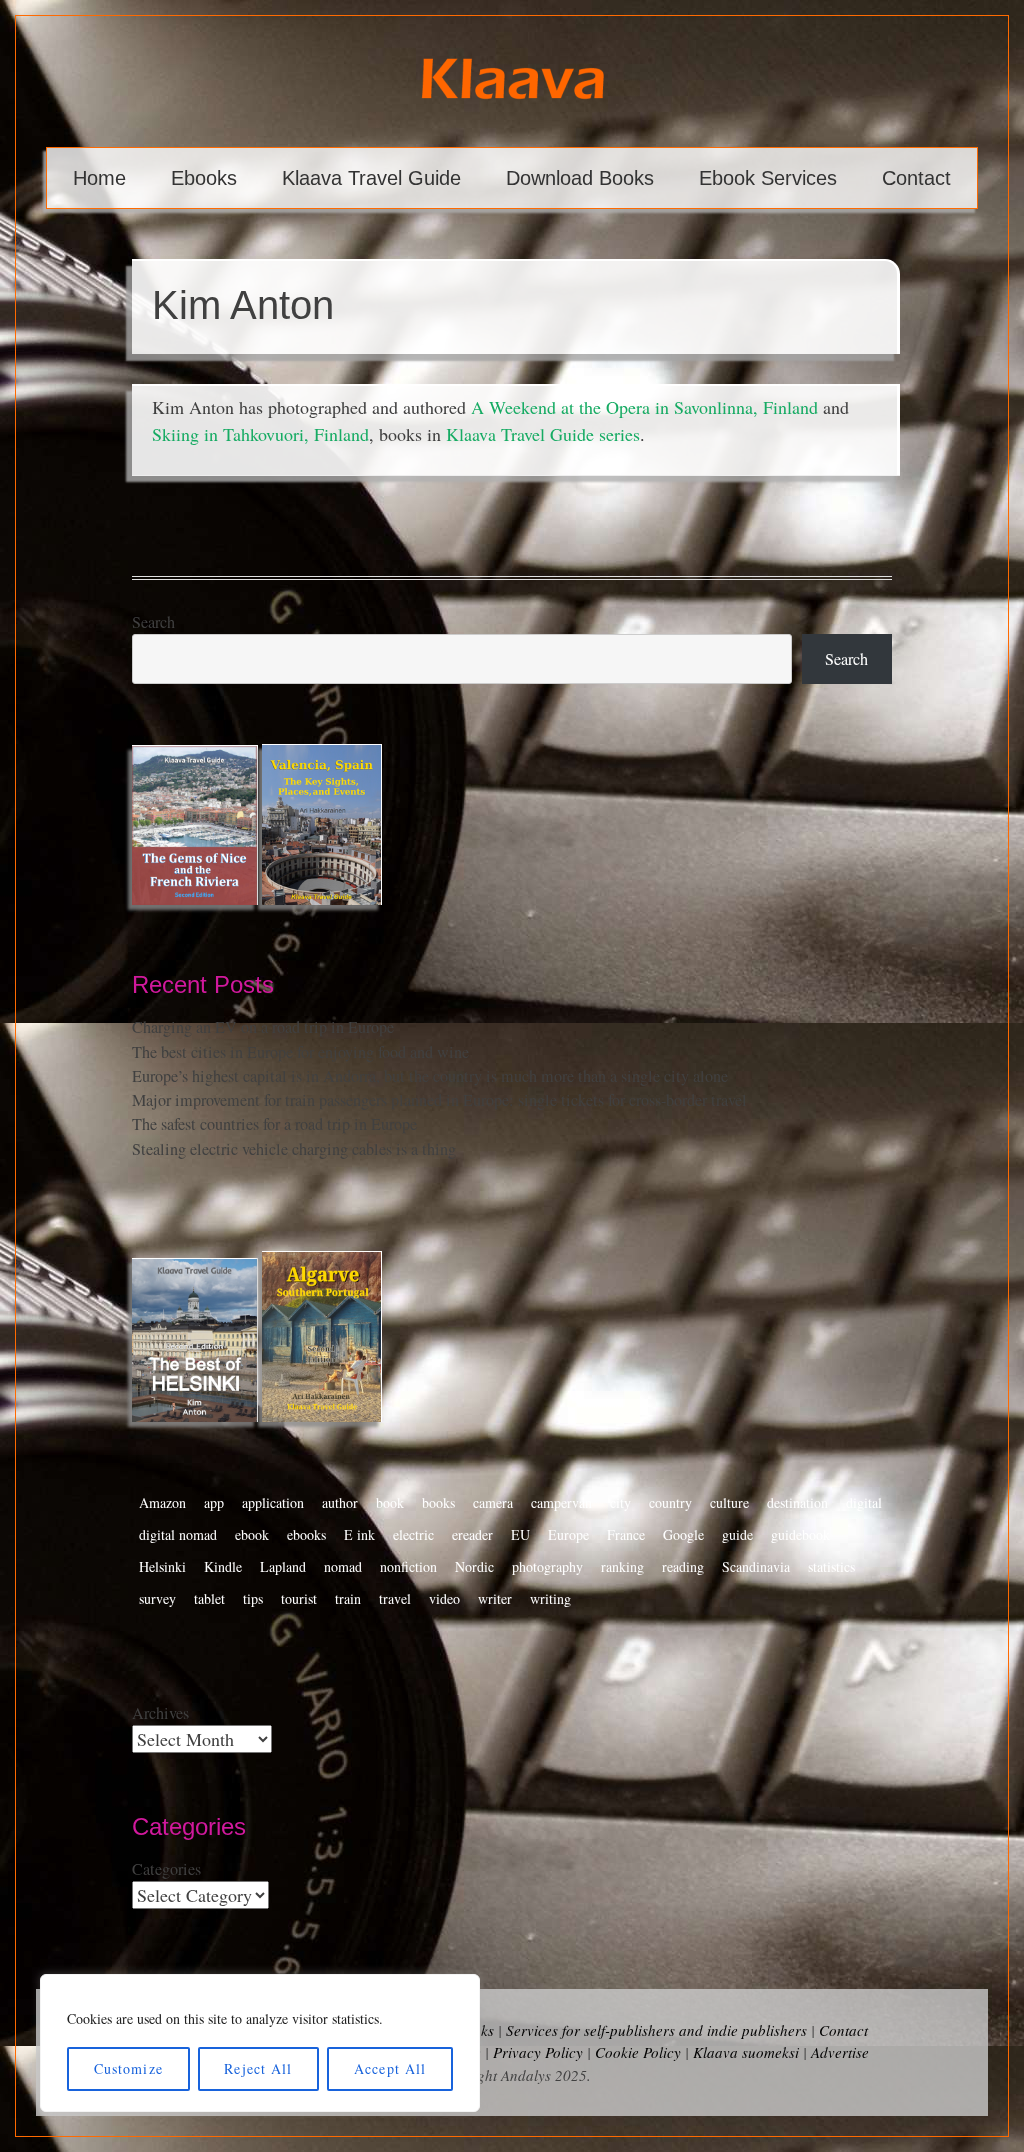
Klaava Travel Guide (371, 178)
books (438, 1502)
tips (253, 1598)
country (670, 1502)
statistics (831, 1566)
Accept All (390, 2068)
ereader (472, 1534)
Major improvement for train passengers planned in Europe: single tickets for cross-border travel (439, 1100)
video (444, 1598)
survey (157, 1598)
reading (683, 1566)
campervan (561, 1502)
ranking (622, 1566)
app (214, 1502)
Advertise (840, 2052)
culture (729, 1502)
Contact (916, 178)
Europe (568, 1534)
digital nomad (178, 1534)
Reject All (258, 2068)
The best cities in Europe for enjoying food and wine (300, 1052)
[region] (260, 2043)
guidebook (800, 1534)
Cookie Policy (638, 2052)
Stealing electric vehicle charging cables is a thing (294, 1149)
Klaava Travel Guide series (543, 434)
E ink (359, 1534)
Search (153, 622)
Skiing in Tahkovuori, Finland (260, 434)
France (626, 1534)
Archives (160, 1713)
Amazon (162, 1502)
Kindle (223, 1566)
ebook (252, 1534)
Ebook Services (768, 178)
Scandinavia (756, 1566)
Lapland (283, 1566)
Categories (166, 1869)
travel (395, 1598)
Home (99, 178)
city (620, 1502)
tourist (299, 1598)
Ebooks (204, 178)
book (390, 1502)
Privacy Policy (538, 2052)
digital (864, 1502)
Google (683, 1534)
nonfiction (408, 1566)
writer (495, 1598)
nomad (343, 1566)
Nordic (474, 1566)
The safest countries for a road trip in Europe (274, 1124)
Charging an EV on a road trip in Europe (263, 1027)
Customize (128, 2068)
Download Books (580, 178)
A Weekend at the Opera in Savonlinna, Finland (644, 407)
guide (737, 1534)
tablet (209, 1598)
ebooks (306, 1534)
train (348, 1598)
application (273, 1502)
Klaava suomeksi (746, 2052)
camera (493, 1502)
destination (797, 1502)
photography (547, 1566)
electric (413, 1534)
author (340, 1502)
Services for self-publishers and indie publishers (656, 2030)
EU (520, 1534)
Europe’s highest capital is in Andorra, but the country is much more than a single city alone (430, 1076)
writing (550, 1598)
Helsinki (162, 1566)
